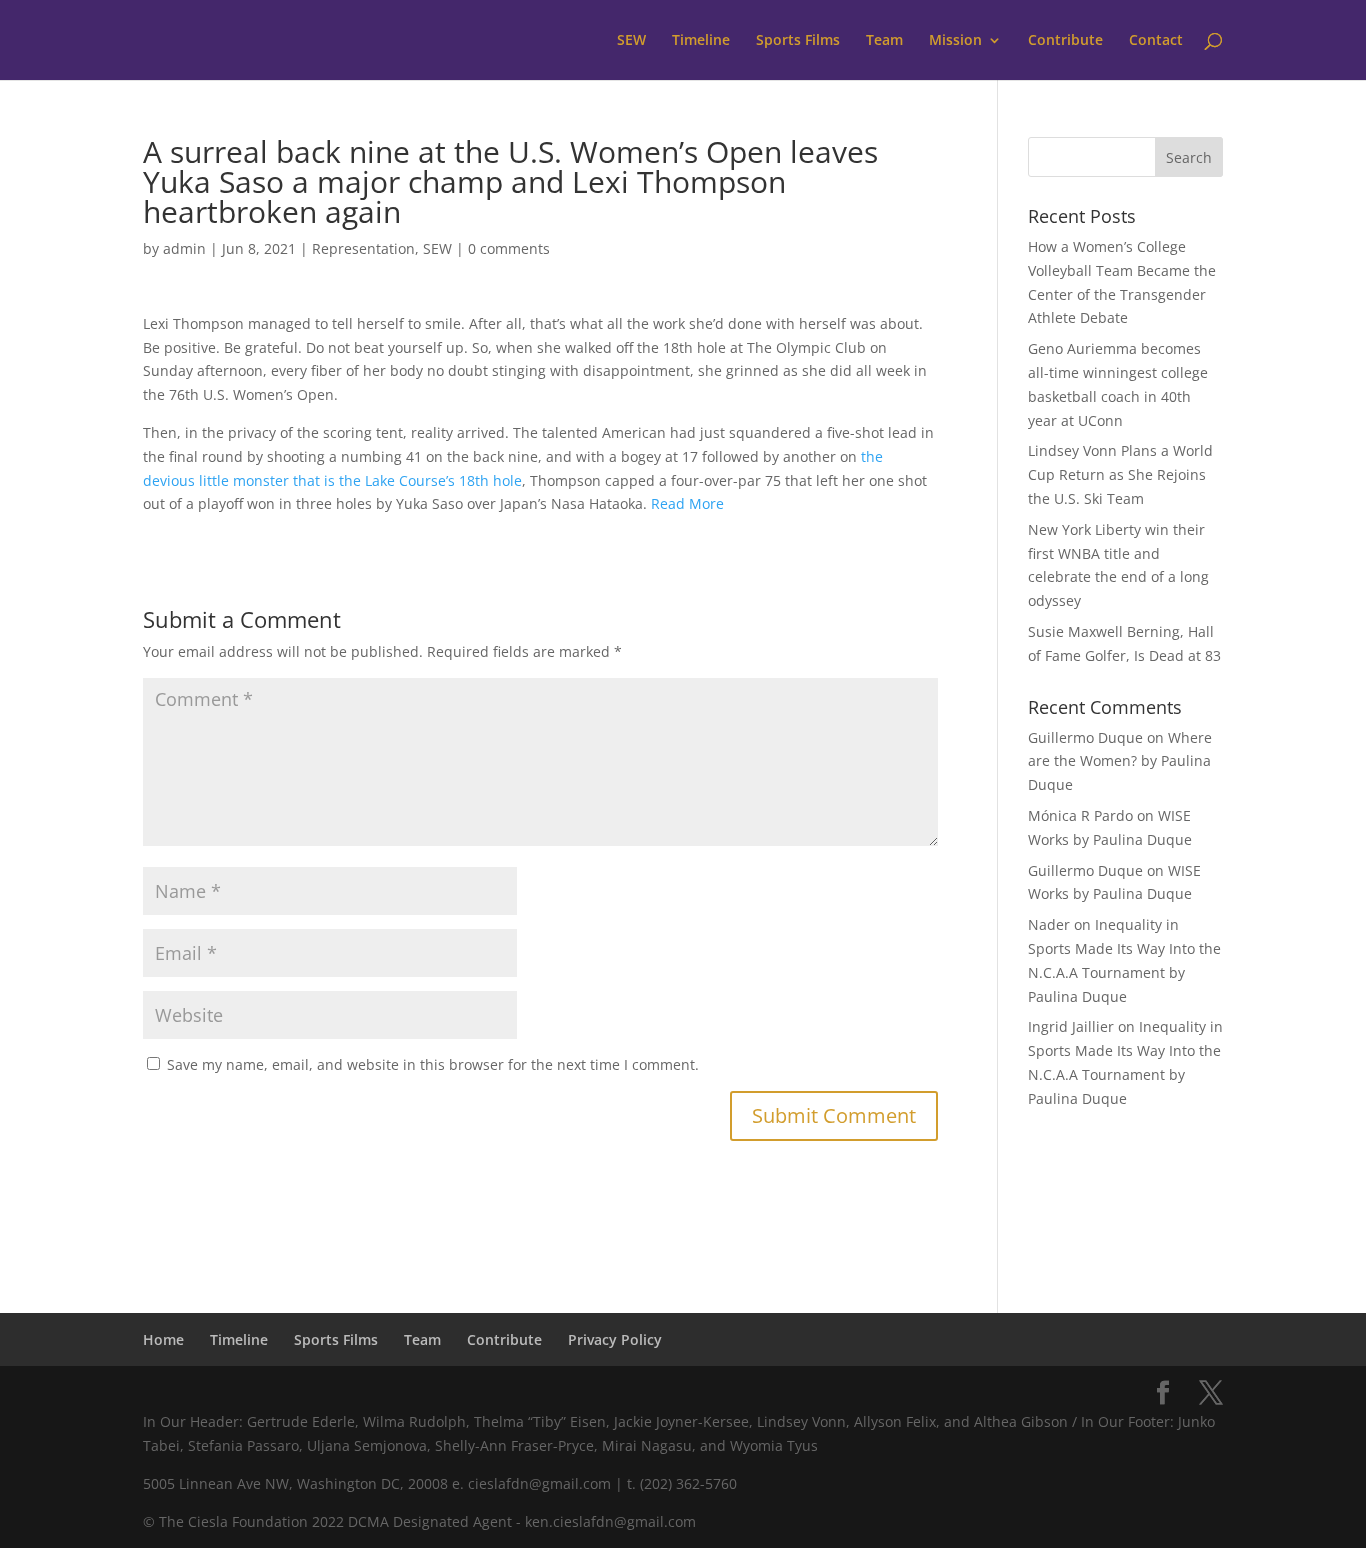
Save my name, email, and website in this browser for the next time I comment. (433, 1064)
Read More (687, 503)
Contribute (1065, 41)
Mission (955, 41)
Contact (1156, 41)
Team (884, 41)
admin (184, 248)
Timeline (701, 41)
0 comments (509, 248)
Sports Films (798, 41)
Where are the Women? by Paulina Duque (1120, 761)
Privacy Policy (615, 1339)
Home (163, 1339)
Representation (363, 248)
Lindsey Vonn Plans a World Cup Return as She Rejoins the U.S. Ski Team (1120, 474)
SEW (631, 41)
